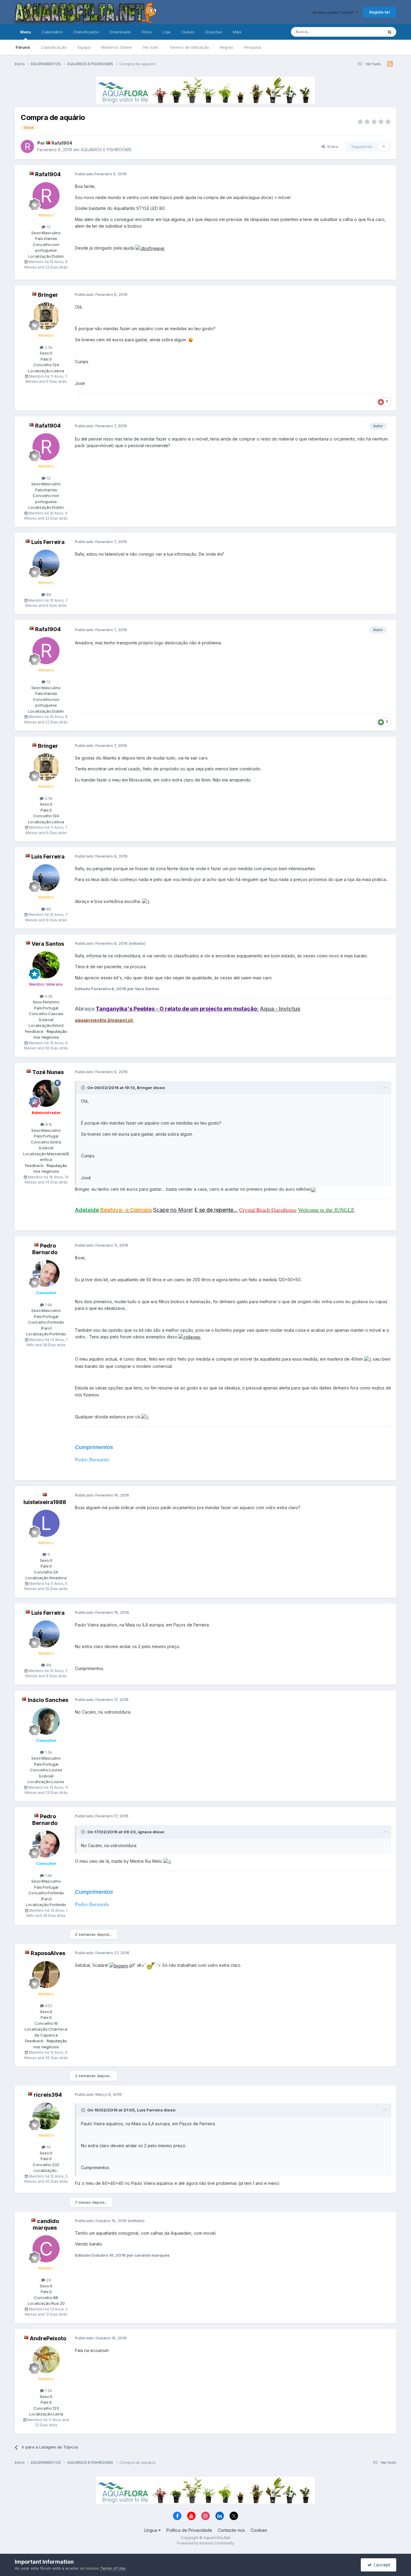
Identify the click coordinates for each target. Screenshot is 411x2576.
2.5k (48, 347)
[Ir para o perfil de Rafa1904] (27, 146)
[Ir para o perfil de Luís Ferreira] (46, 563)
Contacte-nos (231, 2530)
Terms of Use (113, 2568)
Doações (214, 32)
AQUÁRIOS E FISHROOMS (106, 150)
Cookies (259, 2530)
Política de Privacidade (189, 2530)
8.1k (48, 1124)
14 (48, 2147)
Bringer (48, 295)
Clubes (188, 32)
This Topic (365, 32)
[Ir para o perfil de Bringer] (46, 316)
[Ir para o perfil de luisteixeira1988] (46, 1523)
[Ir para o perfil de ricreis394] (46, 2116)
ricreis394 (48, 2095)
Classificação (54, 47)
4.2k (48, 996)
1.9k (48, 1305)
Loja (166, 32)
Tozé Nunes (48, 1072)
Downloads (120, 32)
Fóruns (23, 47)
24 (48, 2280)
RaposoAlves (48, 1953)
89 (48, 594)
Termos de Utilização (189, 47)
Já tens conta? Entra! (333, 12)
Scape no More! (173, 1210)
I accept (381, 2565)
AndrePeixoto (48, 2338)
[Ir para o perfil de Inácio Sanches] (46, 1721)
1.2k (48, 2390)
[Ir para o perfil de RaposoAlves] (46, 1975)
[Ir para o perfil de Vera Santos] (46, 965)
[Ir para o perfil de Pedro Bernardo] (46, 1273)
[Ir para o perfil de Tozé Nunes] (46, 1093)
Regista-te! (380, 12)
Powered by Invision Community (205, 2543)
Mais (237, 32)
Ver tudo (151, 47)
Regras (227, 47)
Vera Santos (48, 944)
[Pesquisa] (390, 32)
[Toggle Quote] (84, 1088)
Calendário (52, 32)
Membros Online (116, 47)
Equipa (84, 47)
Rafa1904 (62, 143)
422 (48, 2006)
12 (48, 227)
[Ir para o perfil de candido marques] (46, 2249)
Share (331, 146)
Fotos (147, 32)
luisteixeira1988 (45, 1502)
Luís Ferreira (48, 542)
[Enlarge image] (150, 248)
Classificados (86, 32)
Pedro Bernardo (45, 1249)
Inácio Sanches (48, 1700)
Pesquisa (253, 47)
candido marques (46, 2224)
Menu (26, 32)
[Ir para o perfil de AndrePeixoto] (46, 2360)
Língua (151, 2530)
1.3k (48, 1752)
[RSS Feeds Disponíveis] (390, 64)
